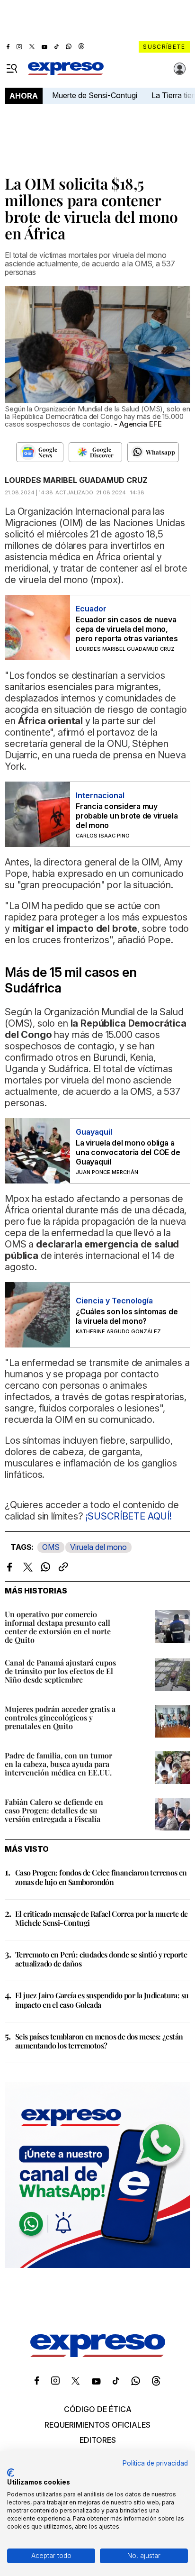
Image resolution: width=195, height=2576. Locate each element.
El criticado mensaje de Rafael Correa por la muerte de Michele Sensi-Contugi (102, 1918)
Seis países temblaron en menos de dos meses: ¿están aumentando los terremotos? (99, 2041)
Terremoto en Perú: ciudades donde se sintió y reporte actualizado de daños (101, 1959)
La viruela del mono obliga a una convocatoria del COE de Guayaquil (128, 1152)
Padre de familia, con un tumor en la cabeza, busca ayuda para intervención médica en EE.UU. (58, 1764)
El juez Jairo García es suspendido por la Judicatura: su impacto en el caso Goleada (102, 2000)
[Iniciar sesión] (180, 69)
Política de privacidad (155, 2463)
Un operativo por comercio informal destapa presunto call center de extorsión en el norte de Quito (58, 1627)
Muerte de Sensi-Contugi (95, 95)
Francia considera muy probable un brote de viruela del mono (127, 816)
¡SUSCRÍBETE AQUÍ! (129, 1516)
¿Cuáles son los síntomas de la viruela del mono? (127, 1316)
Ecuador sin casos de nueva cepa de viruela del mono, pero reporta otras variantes (127, 629)
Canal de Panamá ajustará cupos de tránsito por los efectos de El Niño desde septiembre (60, 1671)
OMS (51, 1547)
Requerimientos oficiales (97, 2425)
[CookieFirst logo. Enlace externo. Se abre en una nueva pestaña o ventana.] (11, 2473)
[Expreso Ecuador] (98, 2354)
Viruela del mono (98, 1547)
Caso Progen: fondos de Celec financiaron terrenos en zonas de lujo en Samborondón (101, 1877)
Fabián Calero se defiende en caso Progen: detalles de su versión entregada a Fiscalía (54, 1810)
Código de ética (98, 2409)
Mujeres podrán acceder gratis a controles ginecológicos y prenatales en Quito (60, 1717)
